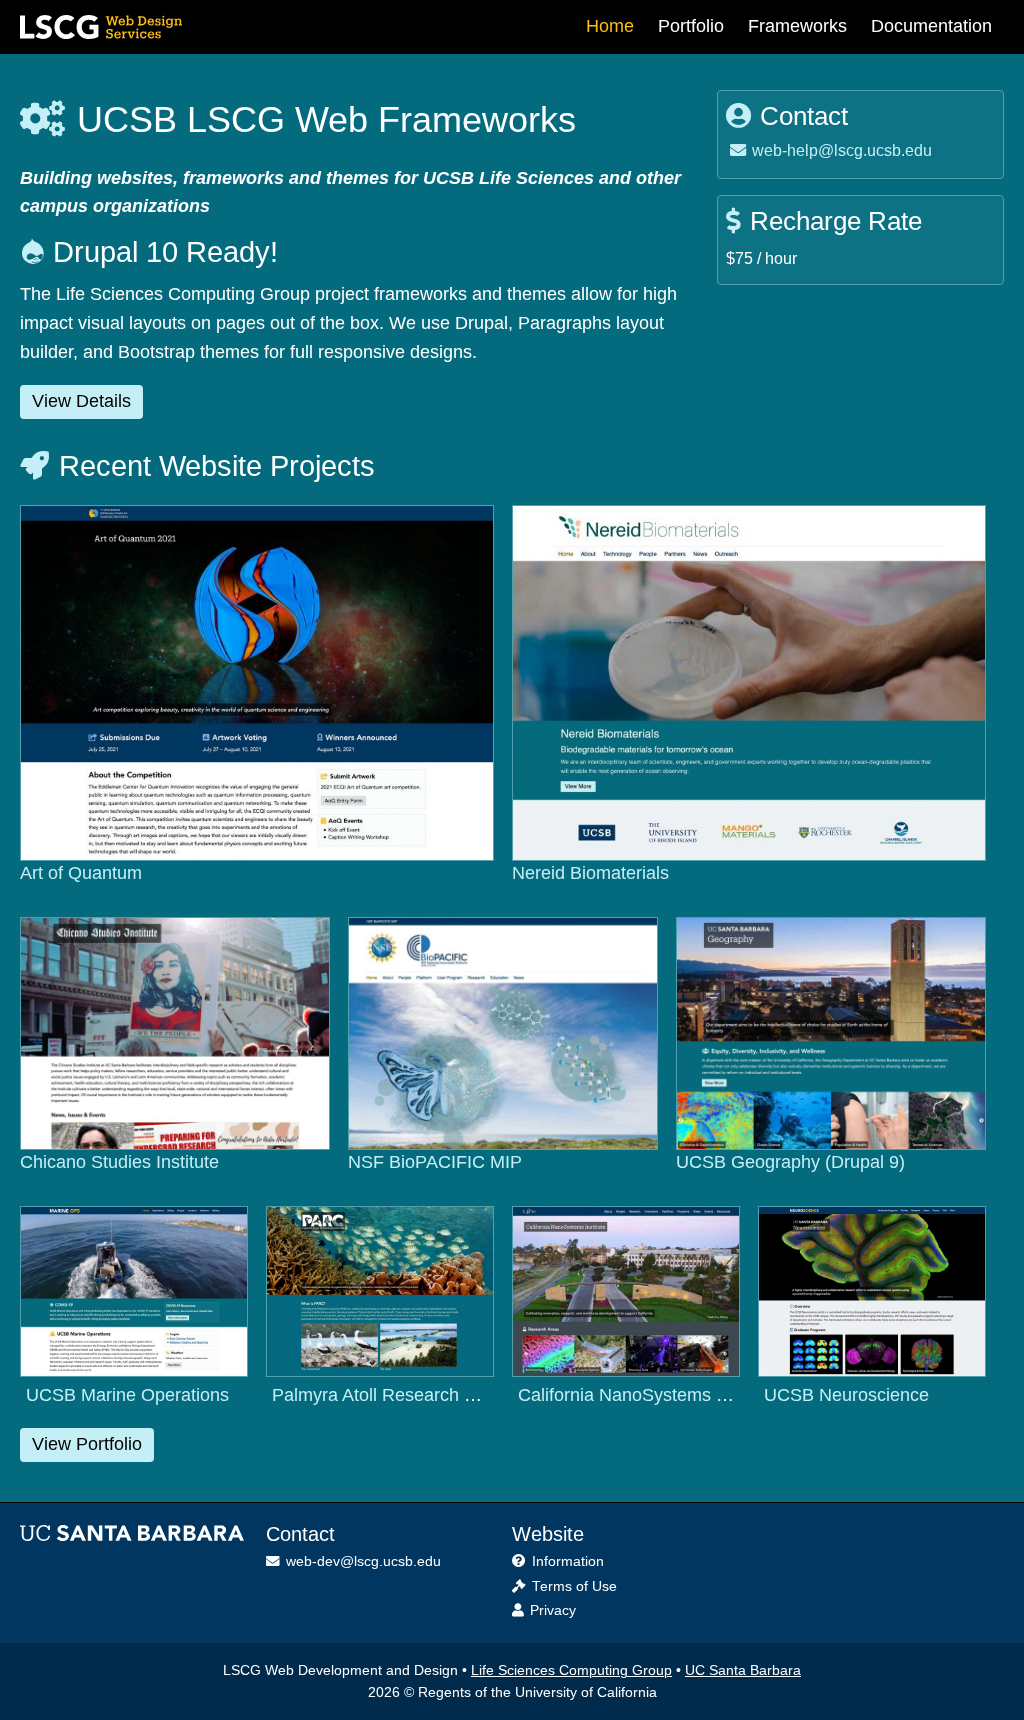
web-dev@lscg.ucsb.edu (363, 1561)
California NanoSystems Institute (648, 1395)
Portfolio (691, 26)
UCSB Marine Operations (127, 1395)
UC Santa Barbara (743, 1670)
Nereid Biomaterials (590, 873)
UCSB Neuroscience (846, 1395)
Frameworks (797, 26)
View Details (81, 401)
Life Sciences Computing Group (571, 1670)
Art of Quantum (81, 873)
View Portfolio (87, 1444)
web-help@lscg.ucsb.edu (839, 150)
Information (568, 1561)
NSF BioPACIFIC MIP (435, 1162)
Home (610, 26)
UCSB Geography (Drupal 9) (790, 1162)
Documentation (931, 26)
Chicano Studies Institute (119, 1162)
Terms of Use (574, 1586)
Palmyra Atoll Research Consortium (414, 1395)
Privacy (553, 1610)
